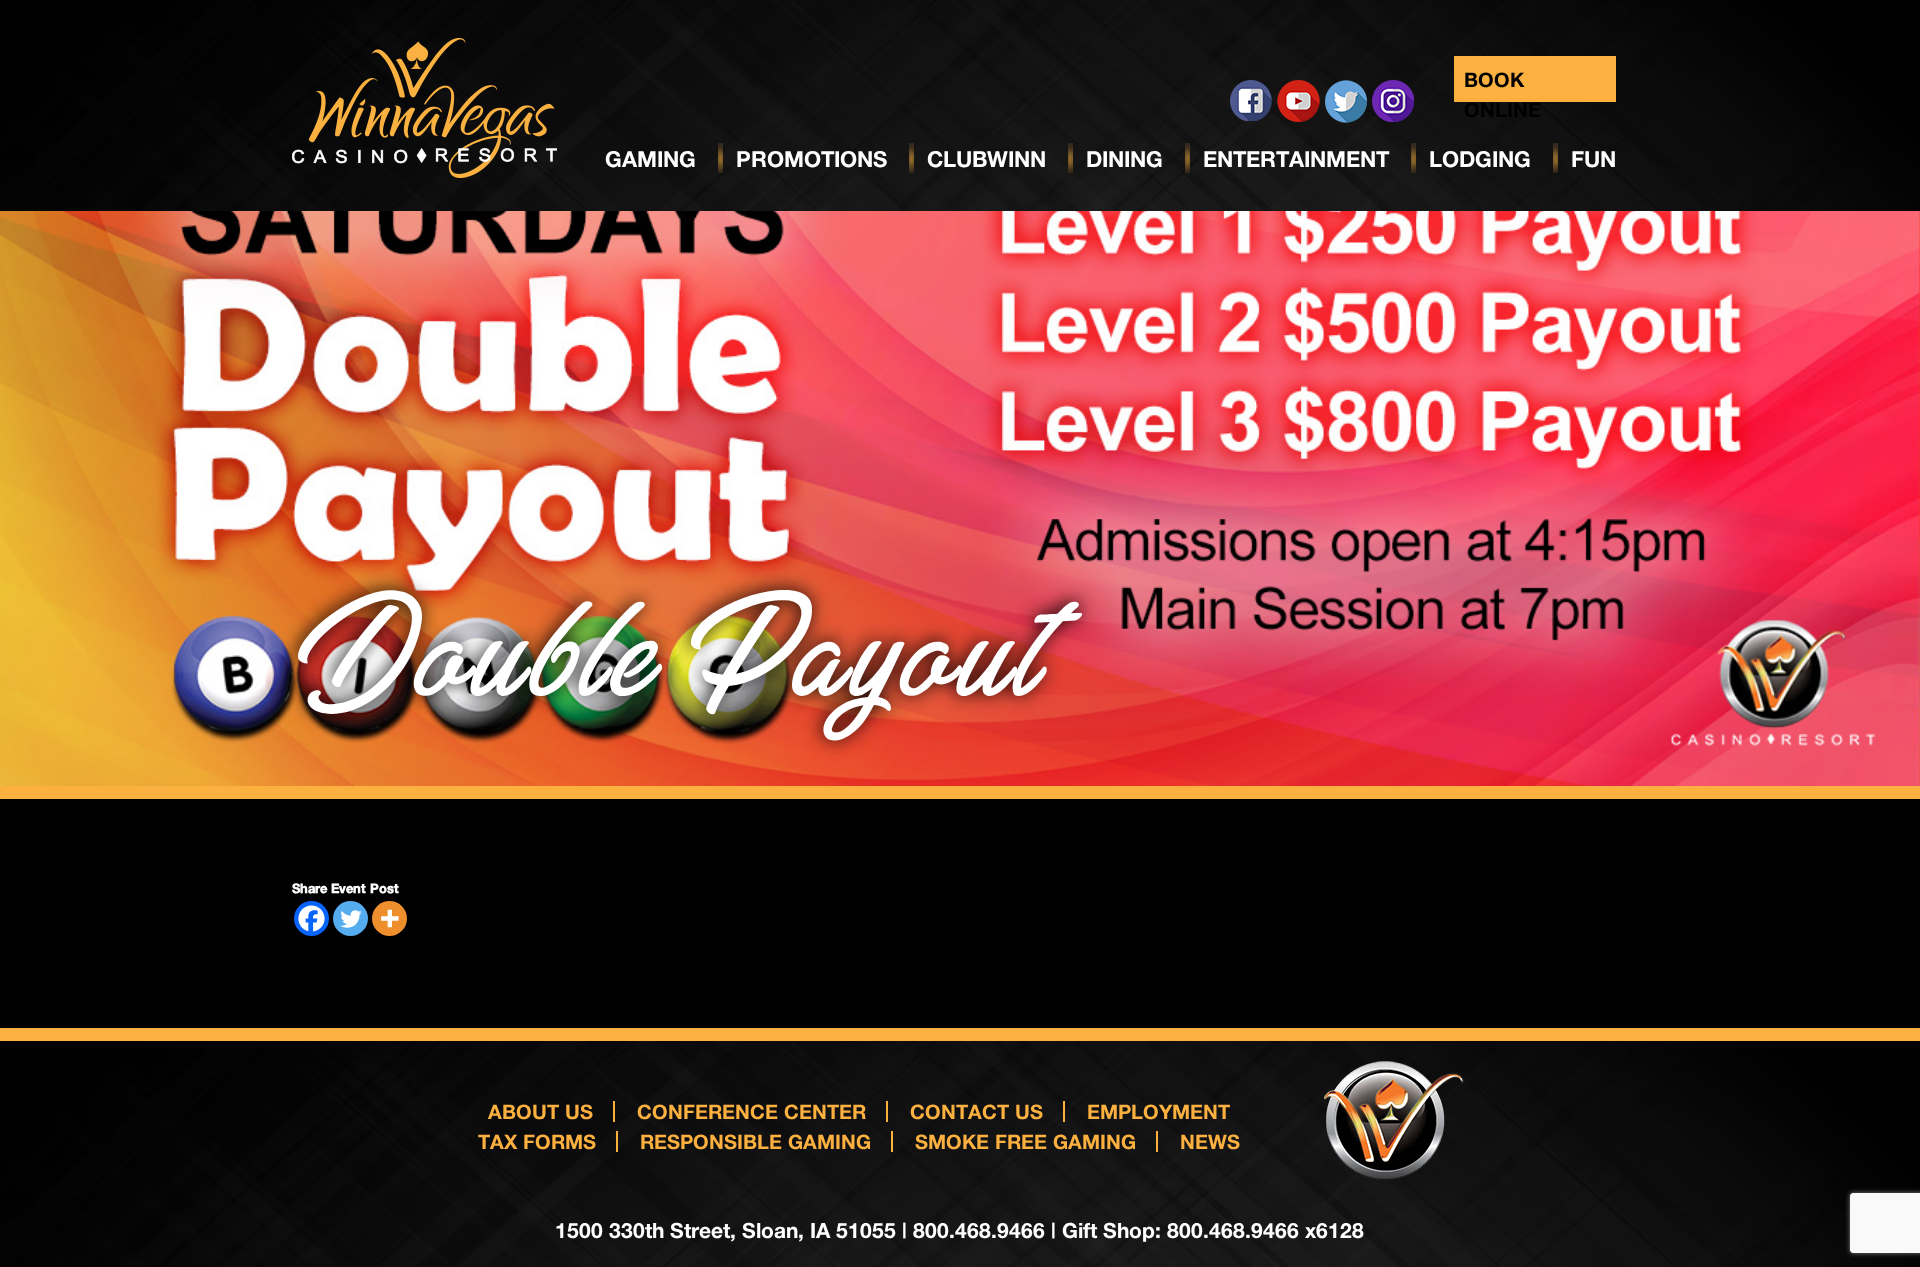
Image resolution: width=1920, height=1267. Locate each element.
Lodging (1480, 159)
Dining (1124, 159)
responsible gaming (755, 1141)
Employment (1158, 1111)
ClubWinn (986, 159)
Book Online (1502, 84)
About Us (540, 1111)
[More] (389, 918)
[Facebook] (311, 918)
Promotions (811, 159)
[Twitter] (350, 918)
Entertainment (1296, 159)
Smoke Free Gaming (1025, 1141)
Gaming (650, 159)
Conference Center (751, 1111)
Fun (1593, 159)
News (1210, 1141)
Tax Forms (537, 1141)
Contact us (976, 1111)
